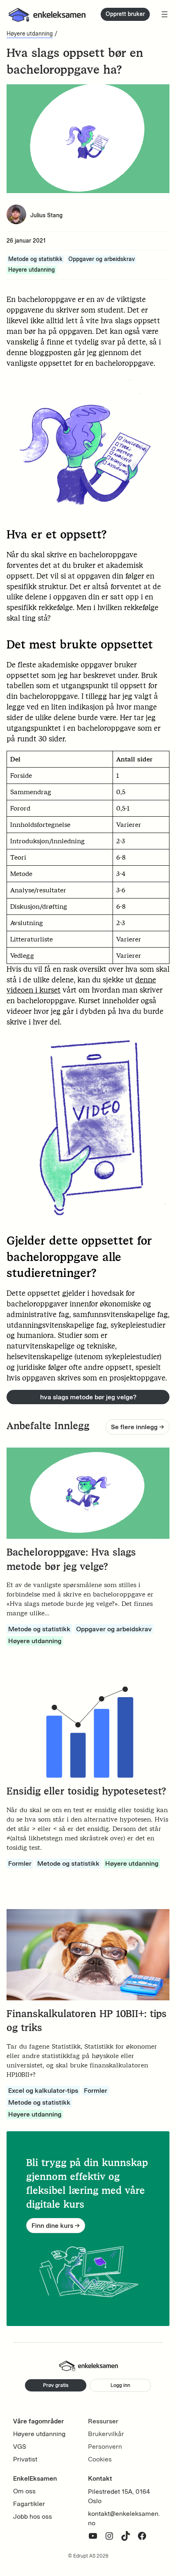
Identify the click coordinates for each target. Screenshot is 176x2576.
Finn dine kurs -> (56, 2226)
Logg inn (120, 2385)
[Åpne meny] (165, 14)
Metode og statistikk (35, 259)
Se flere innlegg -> (138, 1427)
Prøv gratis (56, 2385)
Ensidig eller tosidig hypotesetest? (86, 1791)
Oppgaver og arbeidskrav (102, 259)
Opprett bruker (125, 14)
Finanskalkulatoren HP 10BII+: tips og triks (87, 2021)
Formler (20, 1863)
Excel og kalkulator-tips (43, 2091)
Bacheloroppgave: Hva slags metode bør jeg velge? (71, 1559)
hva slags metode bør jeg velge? (88, 1397)
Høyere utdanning (30, 34)
